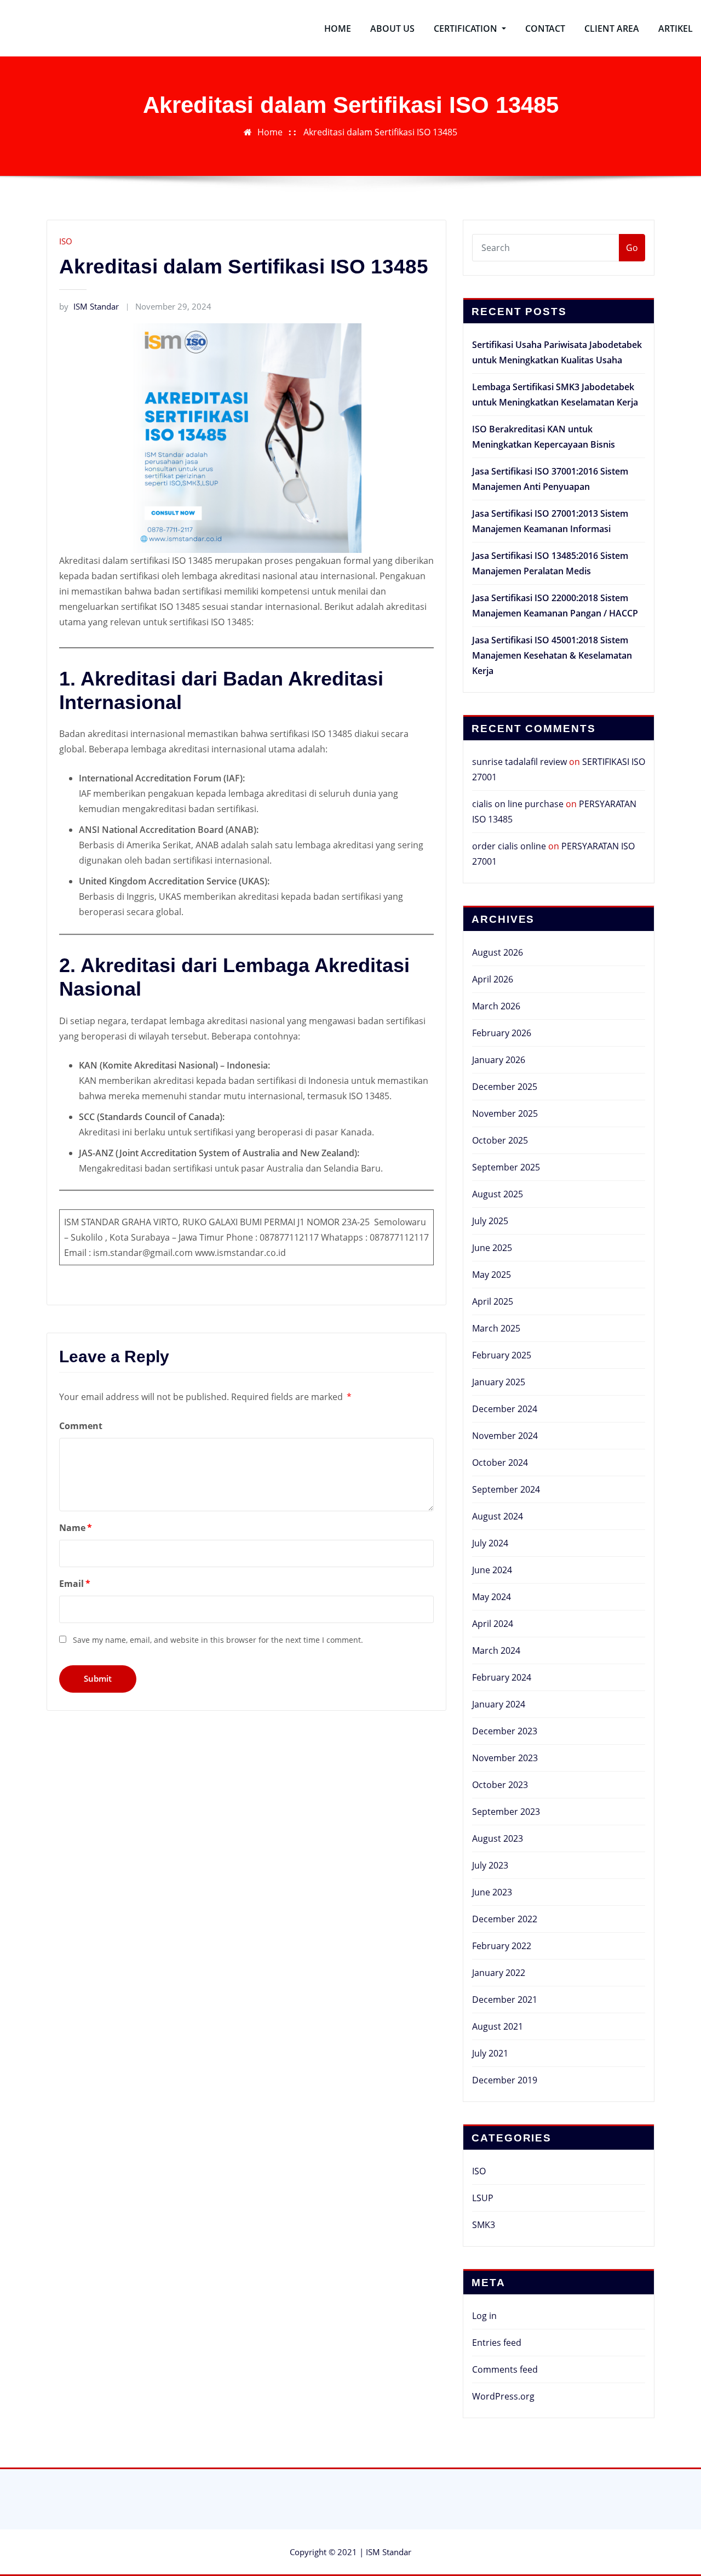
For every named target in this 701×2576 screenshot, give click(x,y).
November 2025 (505, 1113)
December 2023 (505, 1731)
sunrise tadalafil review (519, 762)
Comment (81, 1426)
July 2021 (490, 2053)
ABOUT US (392, 28)
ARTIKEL (676, 28)
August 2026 (498, 952)
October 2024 (500, 1463)
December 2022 (505, 1919)
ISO (66, 241)
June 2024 (492, 1570)
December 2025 (505, 1087)
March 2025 (496, 1328)
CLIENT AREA (612, 28)
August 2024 (498, 1516)
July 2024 (490, 1543)
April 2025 (493, 1301)
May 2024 (492, 1597)
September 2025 (506, 1167)
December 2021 (505, 2000)
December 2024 (505, 1409)
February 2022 (502, 1946)
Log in (484, 2316)
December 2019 (505, 2080)
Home (270, 132)
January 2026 (499, 1060)
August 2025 (498, 1194)
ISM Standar (89, 306)
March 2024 (496, 1650)
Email (75, 1584)
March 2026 (496, 1006)
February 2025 (502, 1355)
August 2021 (498, 2026)
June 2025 (492, 1248)
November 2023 (505, 1758)
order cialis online (509, 846)
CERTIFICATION (467, 28)
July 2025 (490, 1221)
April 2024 (493, 1624)
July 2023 (490, 1865)
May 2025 (492, 1275)
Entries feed (497, 2343)
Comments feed (505, 2369)
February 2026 (502, 1033)
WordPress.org (503, 2396)
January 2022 (499, 1973)
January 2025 (499, 1382)
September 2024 (506, 1489)
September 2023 (506, 1812)
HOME (338, 28)
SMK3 (484, 2225)
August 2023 (498, 1838)
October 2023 (500, 1785)
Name (76, 1528)
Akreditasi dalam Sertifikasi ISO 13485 (380, 132)
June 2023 (492, 1892)
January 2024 (499, 1704)
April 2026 (493, 979)
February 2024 (502, 1677)
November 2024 (505, 1436)
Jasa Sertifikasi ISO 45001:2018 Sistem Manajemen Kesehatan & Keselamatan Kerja (552, 655)
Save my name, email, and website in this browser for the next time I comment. (218, 1640)
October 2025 (500, 1140)
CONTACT (545, 28)
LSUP (483, 2198)
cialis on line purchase (518, 804)
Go (632, 248)
